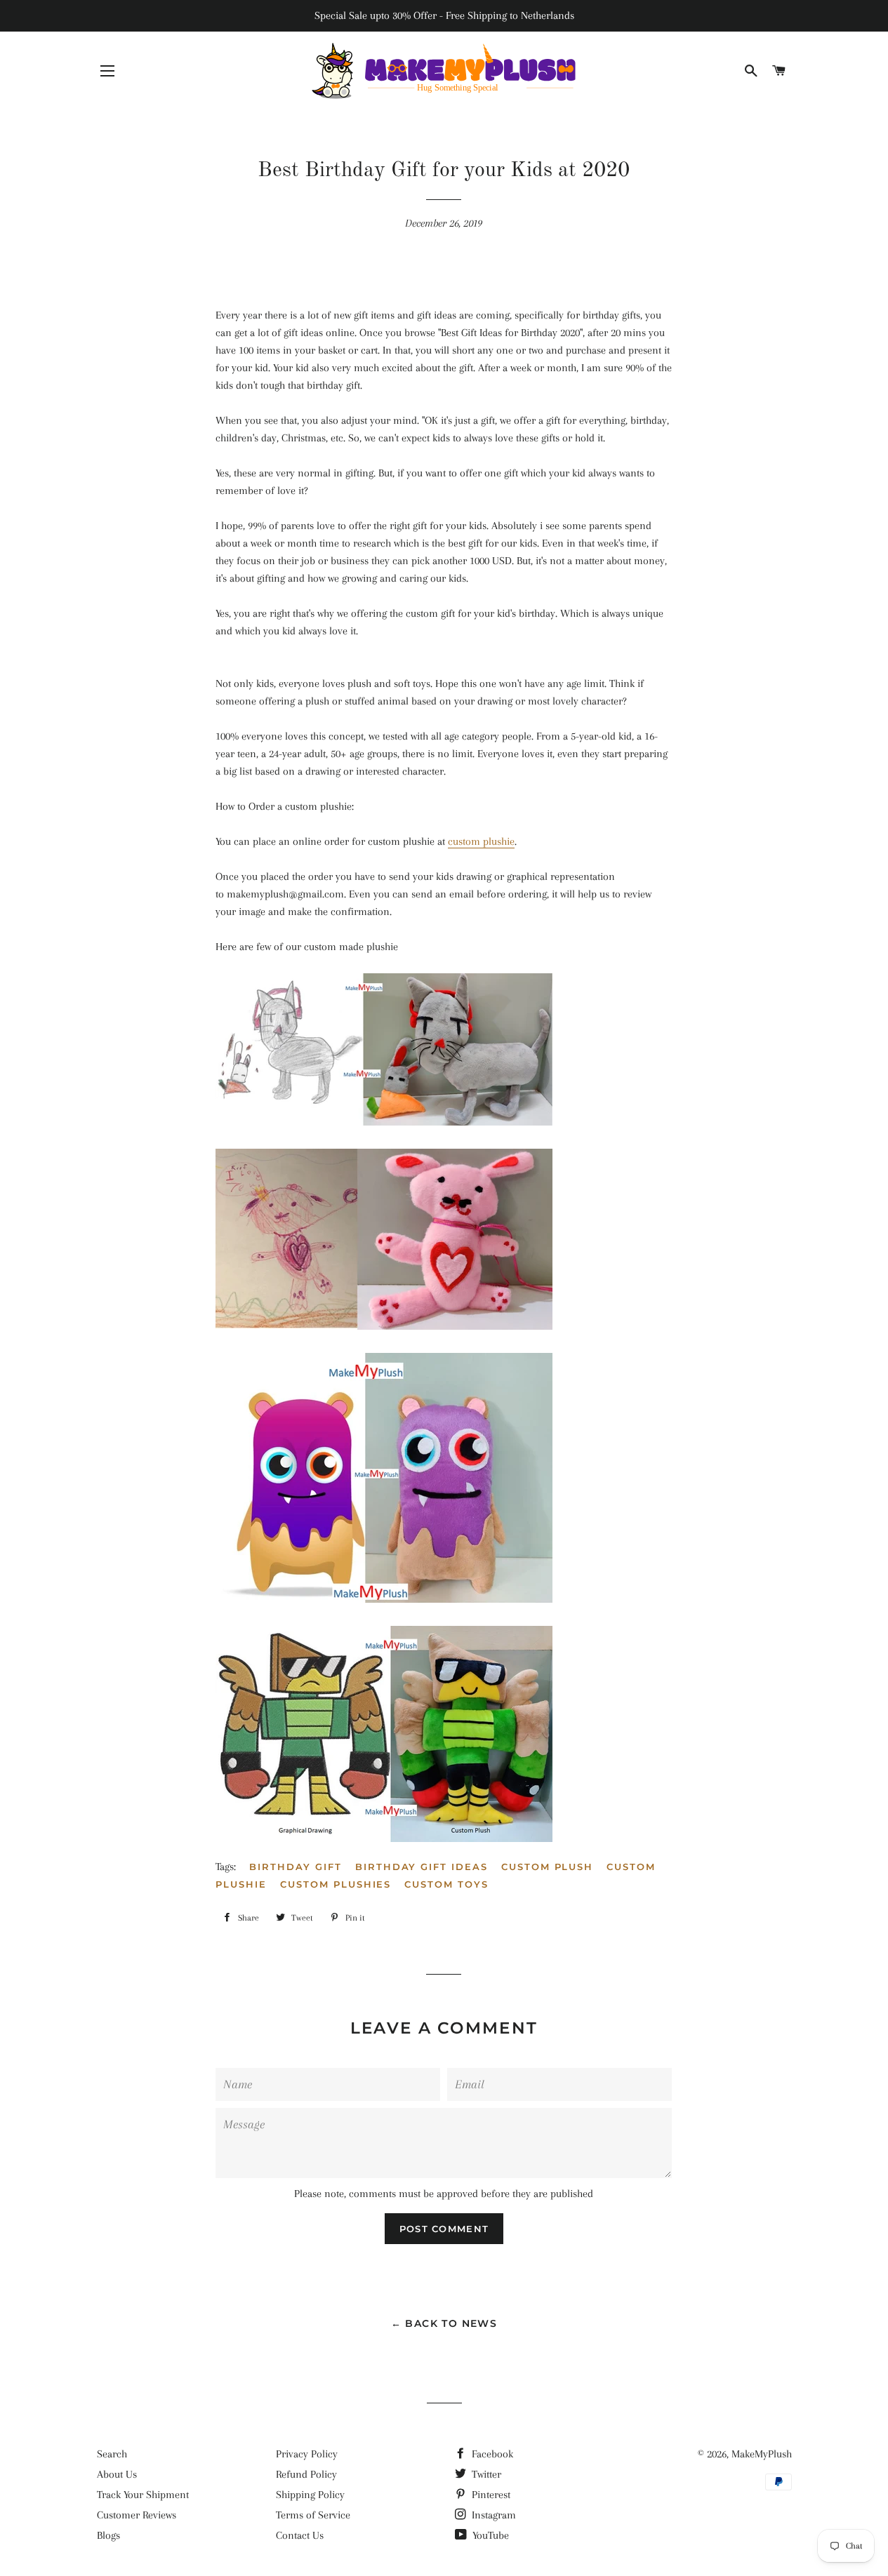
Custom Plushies (336, 1884)
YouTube (489, 2535)
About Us (117, 2474)
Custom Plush (547, 1867)
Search (112, 2454)
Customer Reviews (137, 2515)
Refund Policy (306, 2474)
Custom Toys (446, 1884)
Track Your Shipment (143, 2495)
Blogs (108, 2535)
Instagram (492, 2515)
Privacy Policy (307, 2454)
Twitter (485, 2474)
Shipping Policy (310, 2495)
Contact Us (300, 2535)
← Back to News (444, 2323)
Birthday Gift (295, 1867)
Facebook (491, 2454)
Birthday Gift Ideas (422, 1867)
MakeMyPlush (762, 2454)
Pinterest (490, 2495)
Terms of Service (313, 2515)
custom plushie (481, 841)
